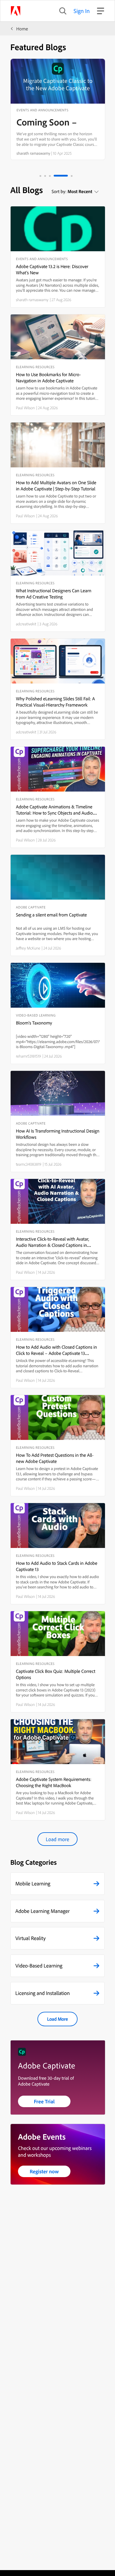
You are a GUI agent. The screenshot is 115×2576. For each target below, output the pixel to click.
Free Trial (44, 2101)
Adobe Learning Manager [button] (42, 1911)
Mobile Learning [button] (33, 1884)
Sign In (82, 11)
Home (22, 29)
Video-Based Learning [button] (39, 1966)
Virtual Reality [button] (31, 1938)
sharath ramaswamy (33, 153)
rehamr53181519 (28, 1056)
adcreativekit (26, 624)
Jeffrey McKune (28, 948)
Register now (44, 2171)
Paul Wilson (25, 408)
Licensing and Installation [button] (43, 1993)
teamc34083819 (29, 1164)
